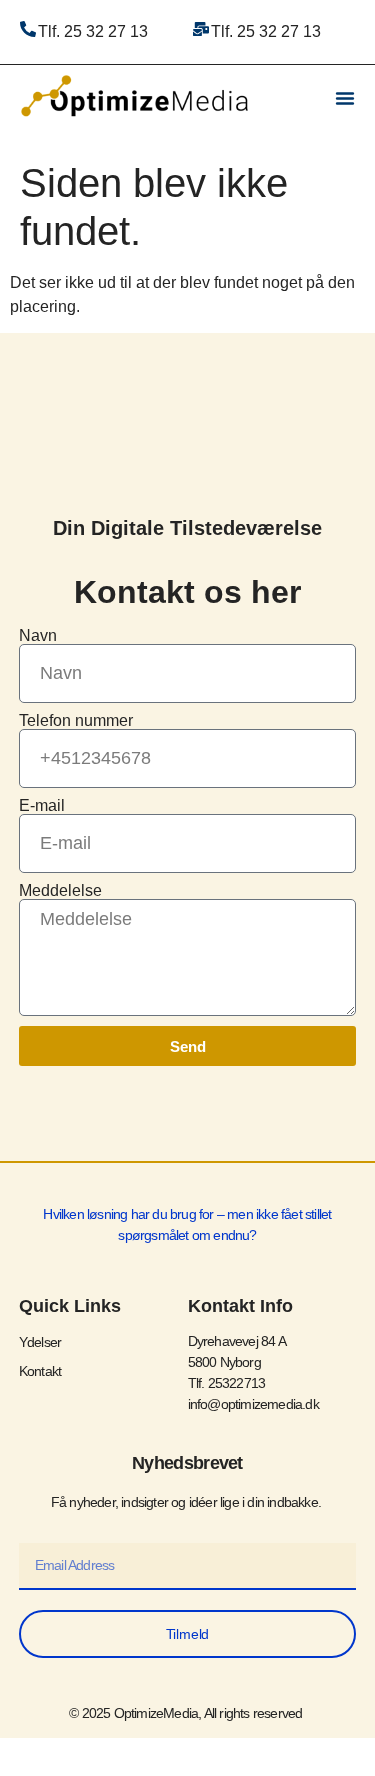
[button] (345, 98)
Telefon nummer (76, 721)
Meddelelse (60, 891)
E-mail (42, 806)
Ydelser (40, 1342)
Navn (38, 636)
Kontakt (40, 1371)
